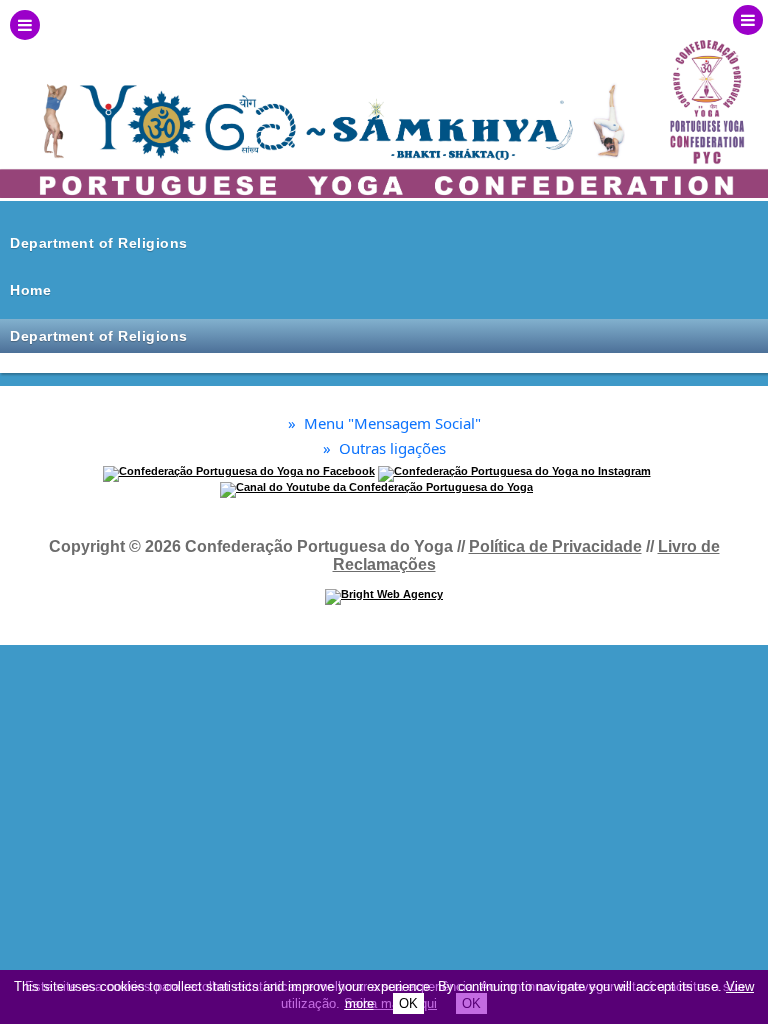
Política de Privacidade (555, 546)
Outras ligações (384, 448)
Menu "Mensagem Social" (384, 423)
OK (408, 1003)
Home (30, 290)
